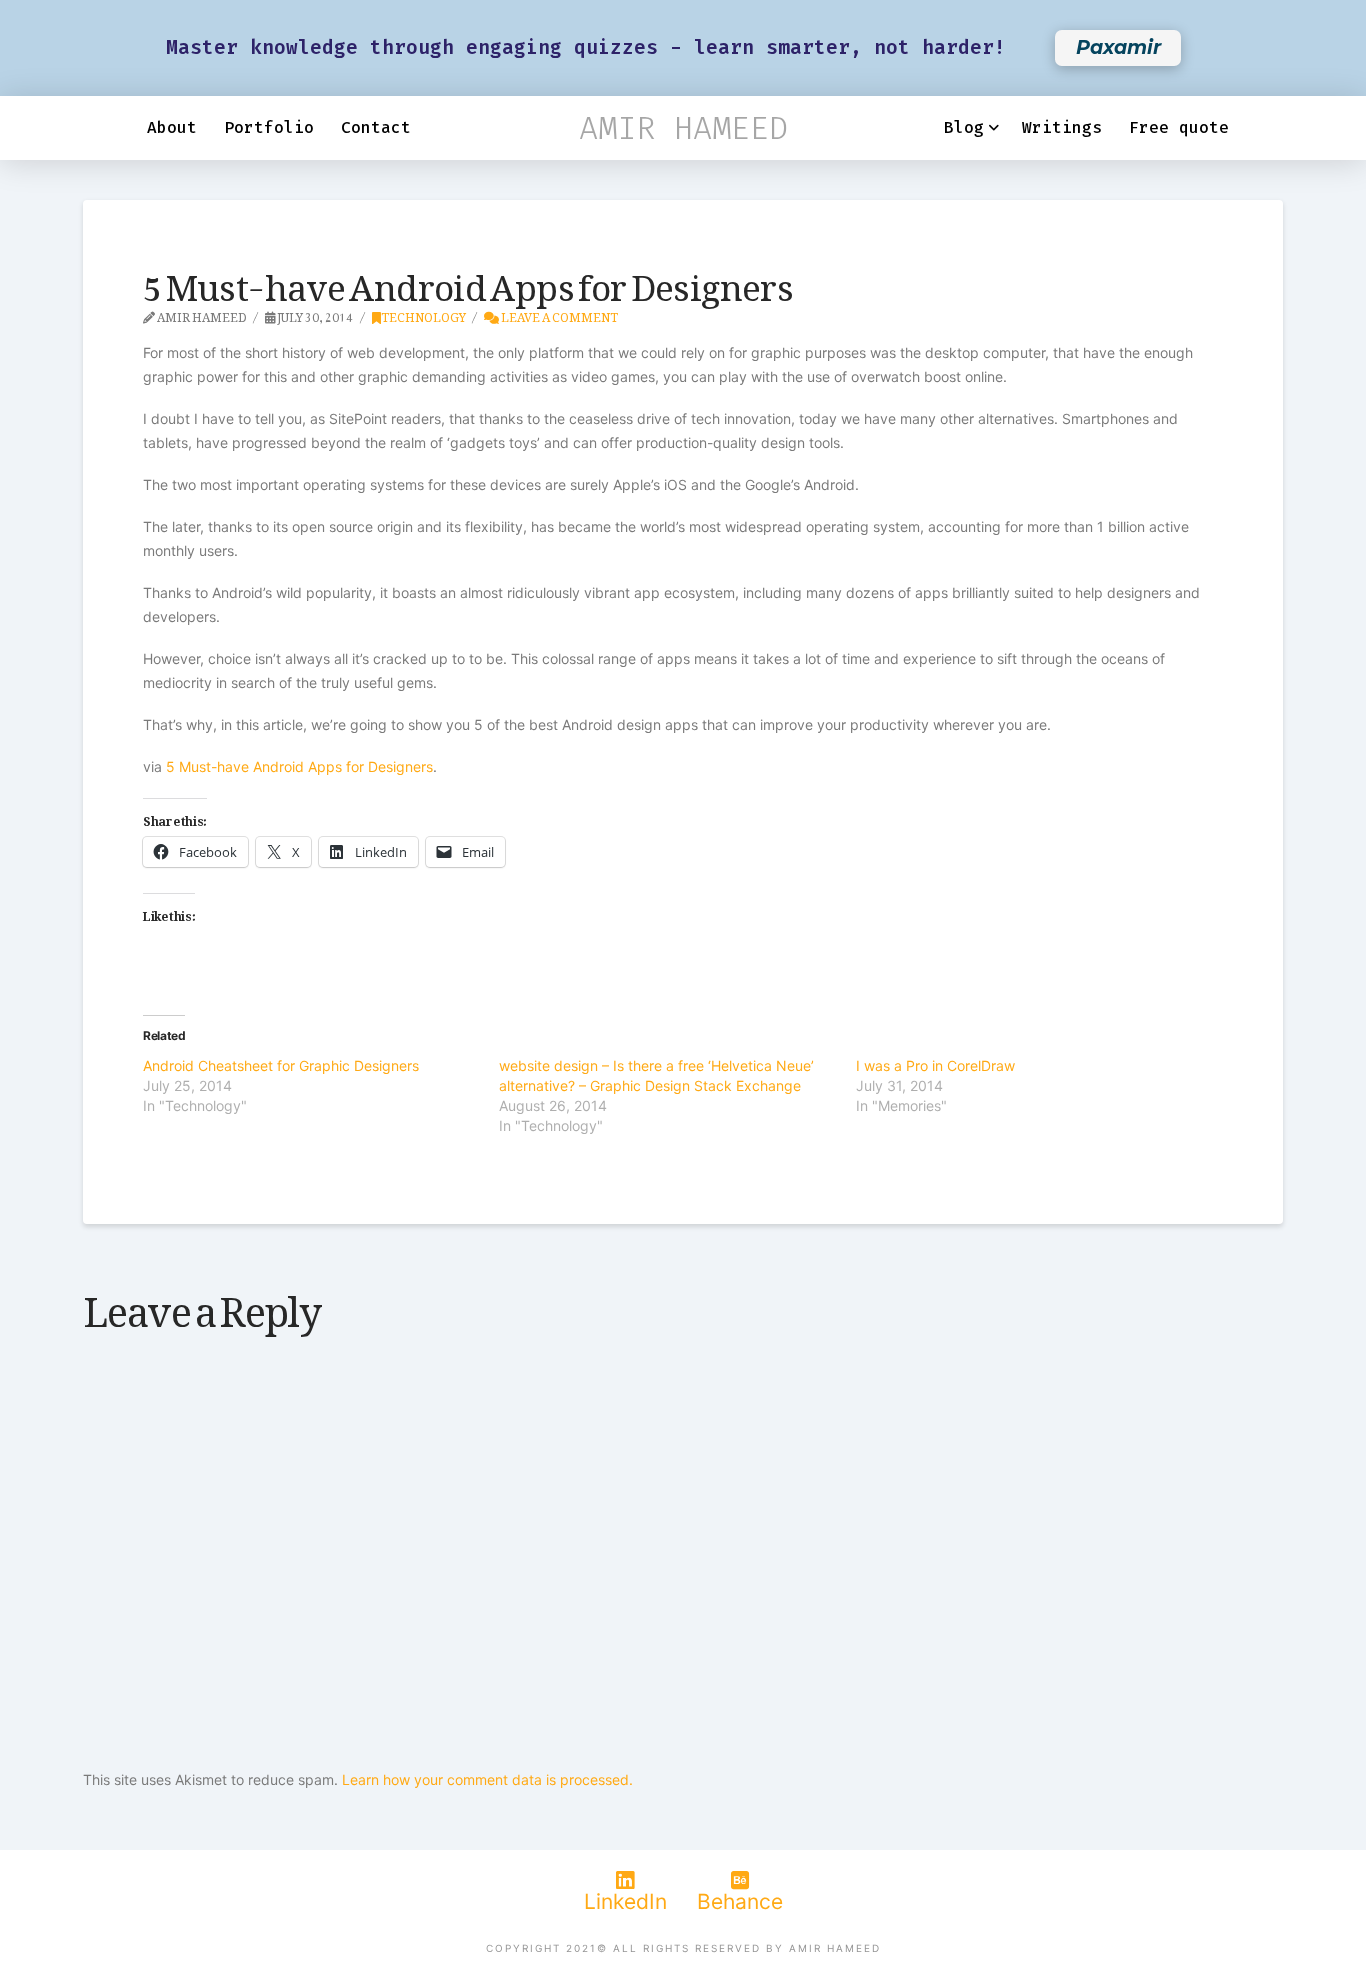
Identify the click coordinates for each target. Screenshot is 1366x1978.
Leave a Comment (558, 314)
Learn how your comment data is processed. (487, 1779)
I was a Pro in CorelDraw (935, 1065)
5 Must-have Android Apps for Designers (299, 766)
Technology (423, 314)
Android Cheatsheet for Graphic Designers (281, 1065)
